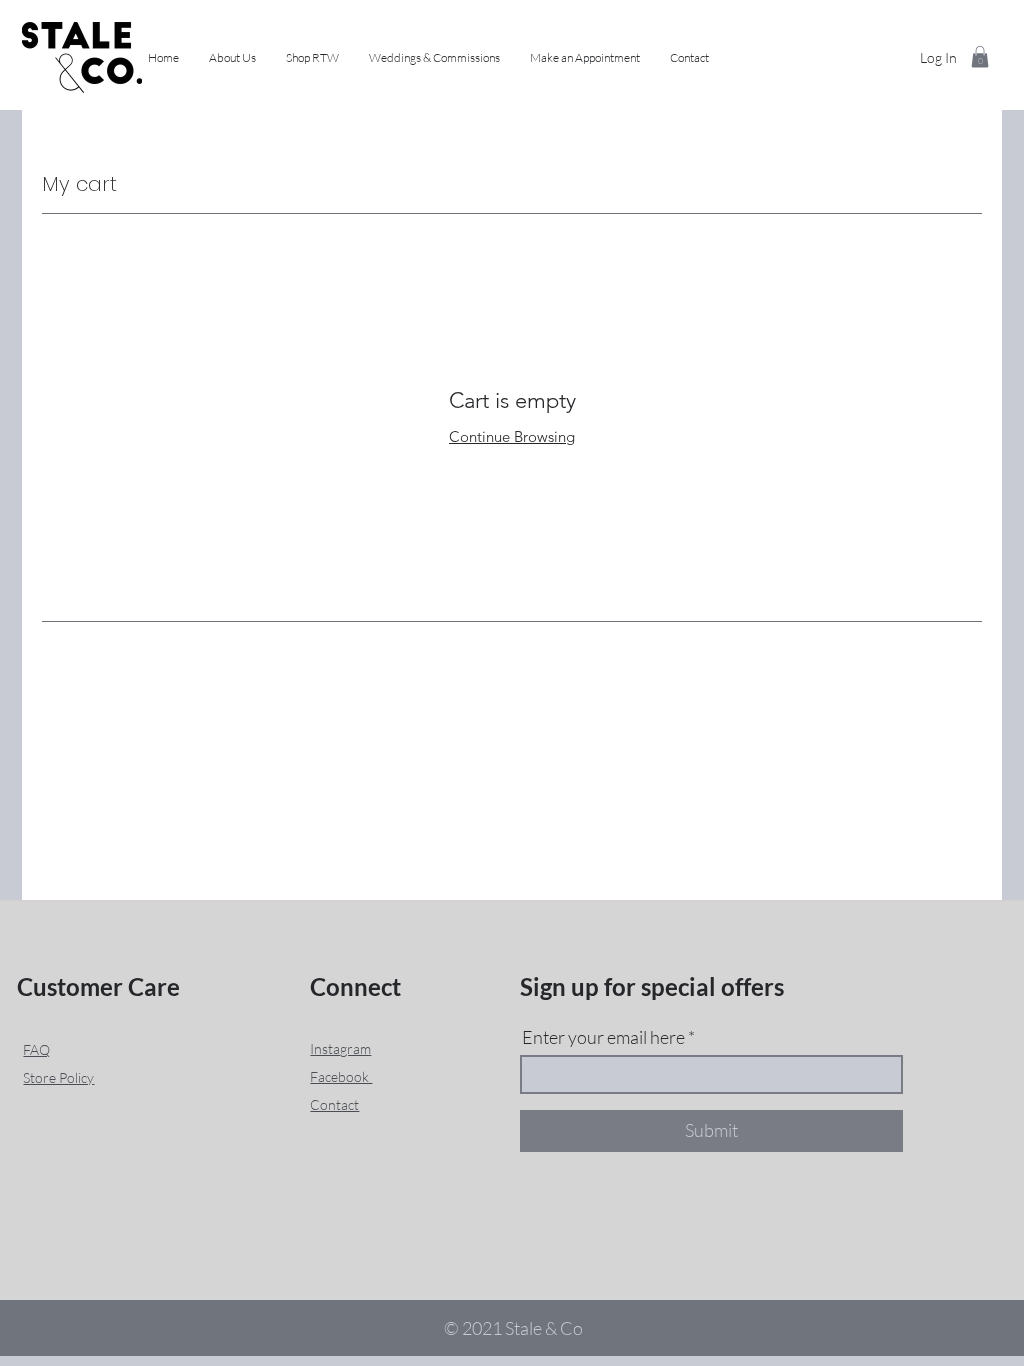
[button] (312, 58)
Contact (334, 1104)
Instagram (340, 1048)
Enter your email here (603, 1037)
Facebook (341, 1076)
